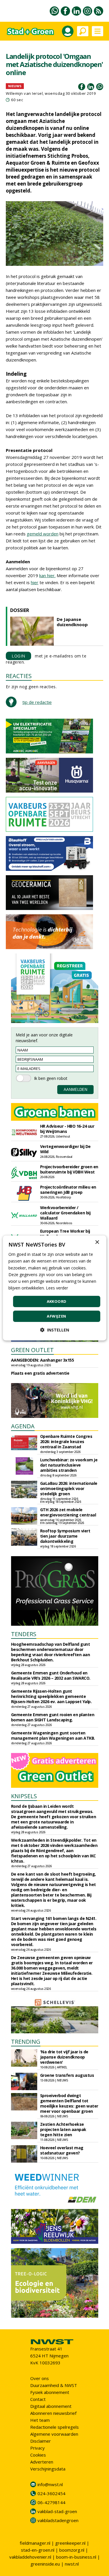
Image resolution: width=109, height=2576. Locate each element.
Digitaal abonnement (51, 2406)
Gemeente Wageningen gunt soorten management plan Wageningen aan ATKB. (53, 1735)
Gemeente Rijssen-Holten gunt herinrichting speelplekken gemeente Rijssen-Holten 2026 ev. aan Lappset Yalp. (51, 1696)
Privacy (37, 2448)
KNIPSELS (24, 1796)
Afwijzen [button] (56, 1316)
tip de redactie (37, 702)
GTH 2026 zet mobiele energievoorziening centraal (68, 1512)
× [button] (97, 1242)
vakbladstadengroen (58, 2520)
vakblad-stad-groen (57, 2511)
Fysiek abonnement (50, 2392)
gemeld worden (43, 534)
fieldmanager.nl (35, 2543)
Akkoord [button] (57, 1301)
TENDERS (24, 1634)
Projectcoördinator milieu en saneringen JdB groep (68, 1190)
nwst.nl (72, 2564)
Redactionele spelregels (54, 2427)
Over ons (40, 2378)
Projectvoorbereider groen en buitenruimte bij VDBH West (69, 1169)
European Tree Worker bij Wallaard (65, 1234)
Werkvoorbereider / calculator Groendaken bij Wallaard (65, 1213)
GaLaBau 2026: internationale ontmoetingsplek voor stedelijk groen (69, 1488)
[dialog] (54, 1288)
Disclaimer (41, 2441)
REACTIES (19, 676)
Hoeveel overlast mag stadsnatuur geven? (62, 2150)
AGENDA (23, 1426)
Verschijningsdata (48, 2469)
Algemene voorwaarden (54, 2434)
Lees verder (57, 1288)
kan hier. (47, 575)
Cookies (38, 2455)
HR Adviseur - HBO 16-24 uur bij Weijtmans (67, 1129)
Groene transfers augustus (67, 2075)
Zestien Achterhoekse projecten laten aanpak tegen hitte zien (63, 2129)
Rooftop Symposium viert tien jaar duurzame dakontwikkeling (65, 1536)
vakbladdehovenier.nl (30, 2557)
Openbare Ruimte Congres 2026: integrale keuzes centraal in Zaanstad (66, 1441)
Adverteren (42, 2462)
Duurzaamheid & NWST (54, 2385)
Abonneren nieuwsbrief (53, 2413)
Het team (40, 2420)
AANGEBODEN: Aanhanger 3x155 (43, 1360)
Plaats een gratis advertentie (40, 1373)
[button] (55, 1330)
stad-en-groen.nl (38, 2550)
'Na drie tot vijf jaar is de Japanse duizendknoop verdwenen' (64, 2057)
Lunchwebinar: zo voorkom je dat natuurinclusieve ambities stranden (69, 1465)
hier (35, 582)
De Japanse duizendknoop (72, 622)
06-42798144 (51, 2502)
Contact (38, 2399)
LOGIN (18, 656)
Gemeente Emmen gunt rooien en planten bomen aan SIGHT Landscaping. (53, 1717)
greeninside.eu (45, 2564)
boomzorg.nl (72, 2550)
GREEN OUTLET (32, 1350)
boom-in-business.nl (76, 2557)
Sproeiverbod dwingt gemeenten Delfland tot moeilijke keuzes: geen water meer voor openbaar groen (69, 2103)
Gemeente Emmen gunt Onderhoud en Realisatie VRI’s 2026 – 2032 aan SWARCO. (51, 1675)
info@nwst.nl (50, 2484)
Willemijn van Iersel (24, 93)
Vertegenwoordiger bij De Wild (65, 1149)
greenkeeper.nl (70, 2543)
